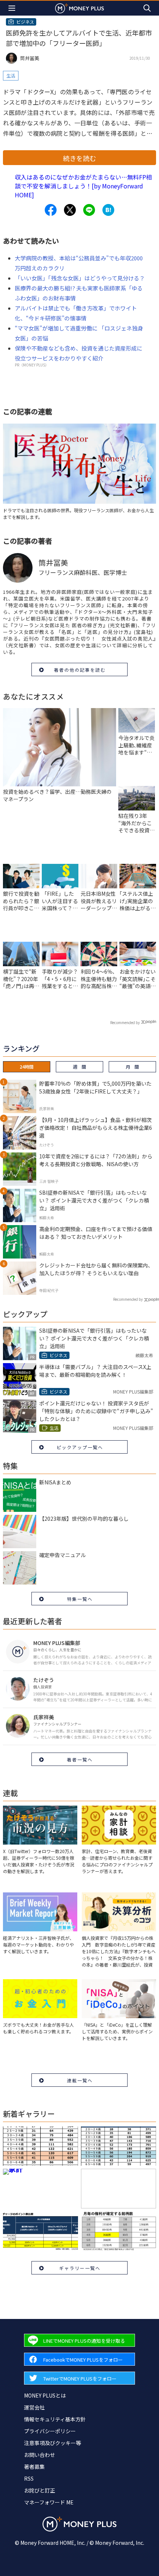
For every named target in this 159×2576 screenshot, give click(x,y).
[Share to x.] (70, 210)
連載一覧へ (80, 2080)
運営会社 (34, 2407)
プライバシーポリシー (50, 2431)
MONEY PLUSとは (45, 2395)
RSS (29, 2478)
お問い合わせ (40, 2455)
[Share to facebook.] (51, 210)
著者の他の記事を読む (80, 670)
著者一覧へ (80, 1759)
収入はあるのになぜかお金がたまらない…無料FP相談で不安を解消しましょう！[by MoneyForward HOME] (83, 186)
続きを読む (79, 158)
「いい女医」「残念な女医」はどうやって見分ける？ (80, 278)
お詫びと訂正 (40, 2490)
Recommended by (125, 1022)
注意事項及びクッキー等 (53, 2443)
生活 (11, 75)
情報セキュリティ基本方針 (55, 2419)
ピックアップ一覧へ (80, 1447)
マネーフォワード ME (49, 2502)
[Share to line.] (89, 210)
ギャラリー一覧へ (80, 2268)
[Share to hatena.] (108, 210)
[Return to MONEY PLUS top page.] (79, 8)
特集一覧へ (80, 1599)
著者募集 (34, 2467)
